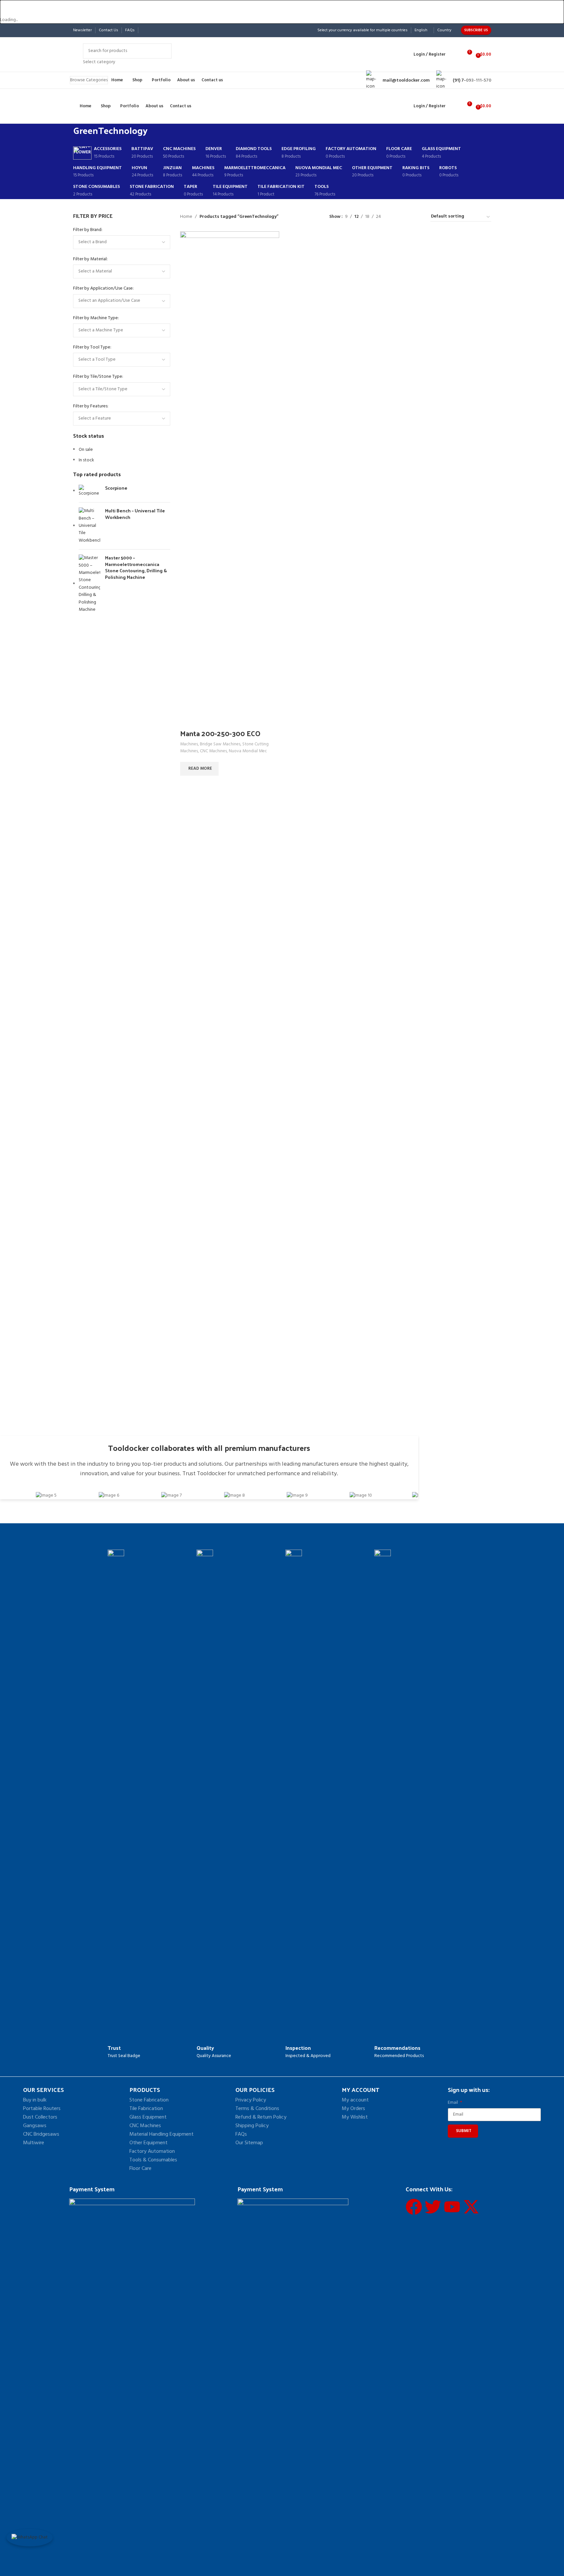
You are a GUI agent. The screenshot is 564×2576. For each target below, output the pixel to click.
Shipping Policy (252, 2126)
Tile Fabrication (146, 2109)
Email (453, 2103)
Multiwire (34, 2143)
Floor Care (140, 2169)
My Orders (353, 2109)
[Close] (8, 8)
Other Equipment (148, 2143)
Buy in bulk (35, 2100)
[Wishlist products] (455, 55)
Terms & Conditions (257, 2109)
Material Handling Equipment (161, 2134)
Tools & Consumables (153, 2160)
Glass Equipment (148, 2117)
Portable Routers (42, 2109)
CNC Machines (145, 2126)
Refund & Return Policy (261, 2117)
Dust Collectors (40, 2117)
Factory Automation (152, 2151)
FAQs (241, 2134)
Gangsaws (35, 2126)
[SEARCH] (164, 55)
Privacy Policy (251, 2100)
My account (355, 2100)
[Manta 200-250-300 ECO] (230, 478)
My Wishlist (355, 2117)
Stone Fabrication (149, 2100)
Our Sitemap (249, 2143)
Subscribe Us (476, 30)
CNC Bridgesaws (41, 2134)
